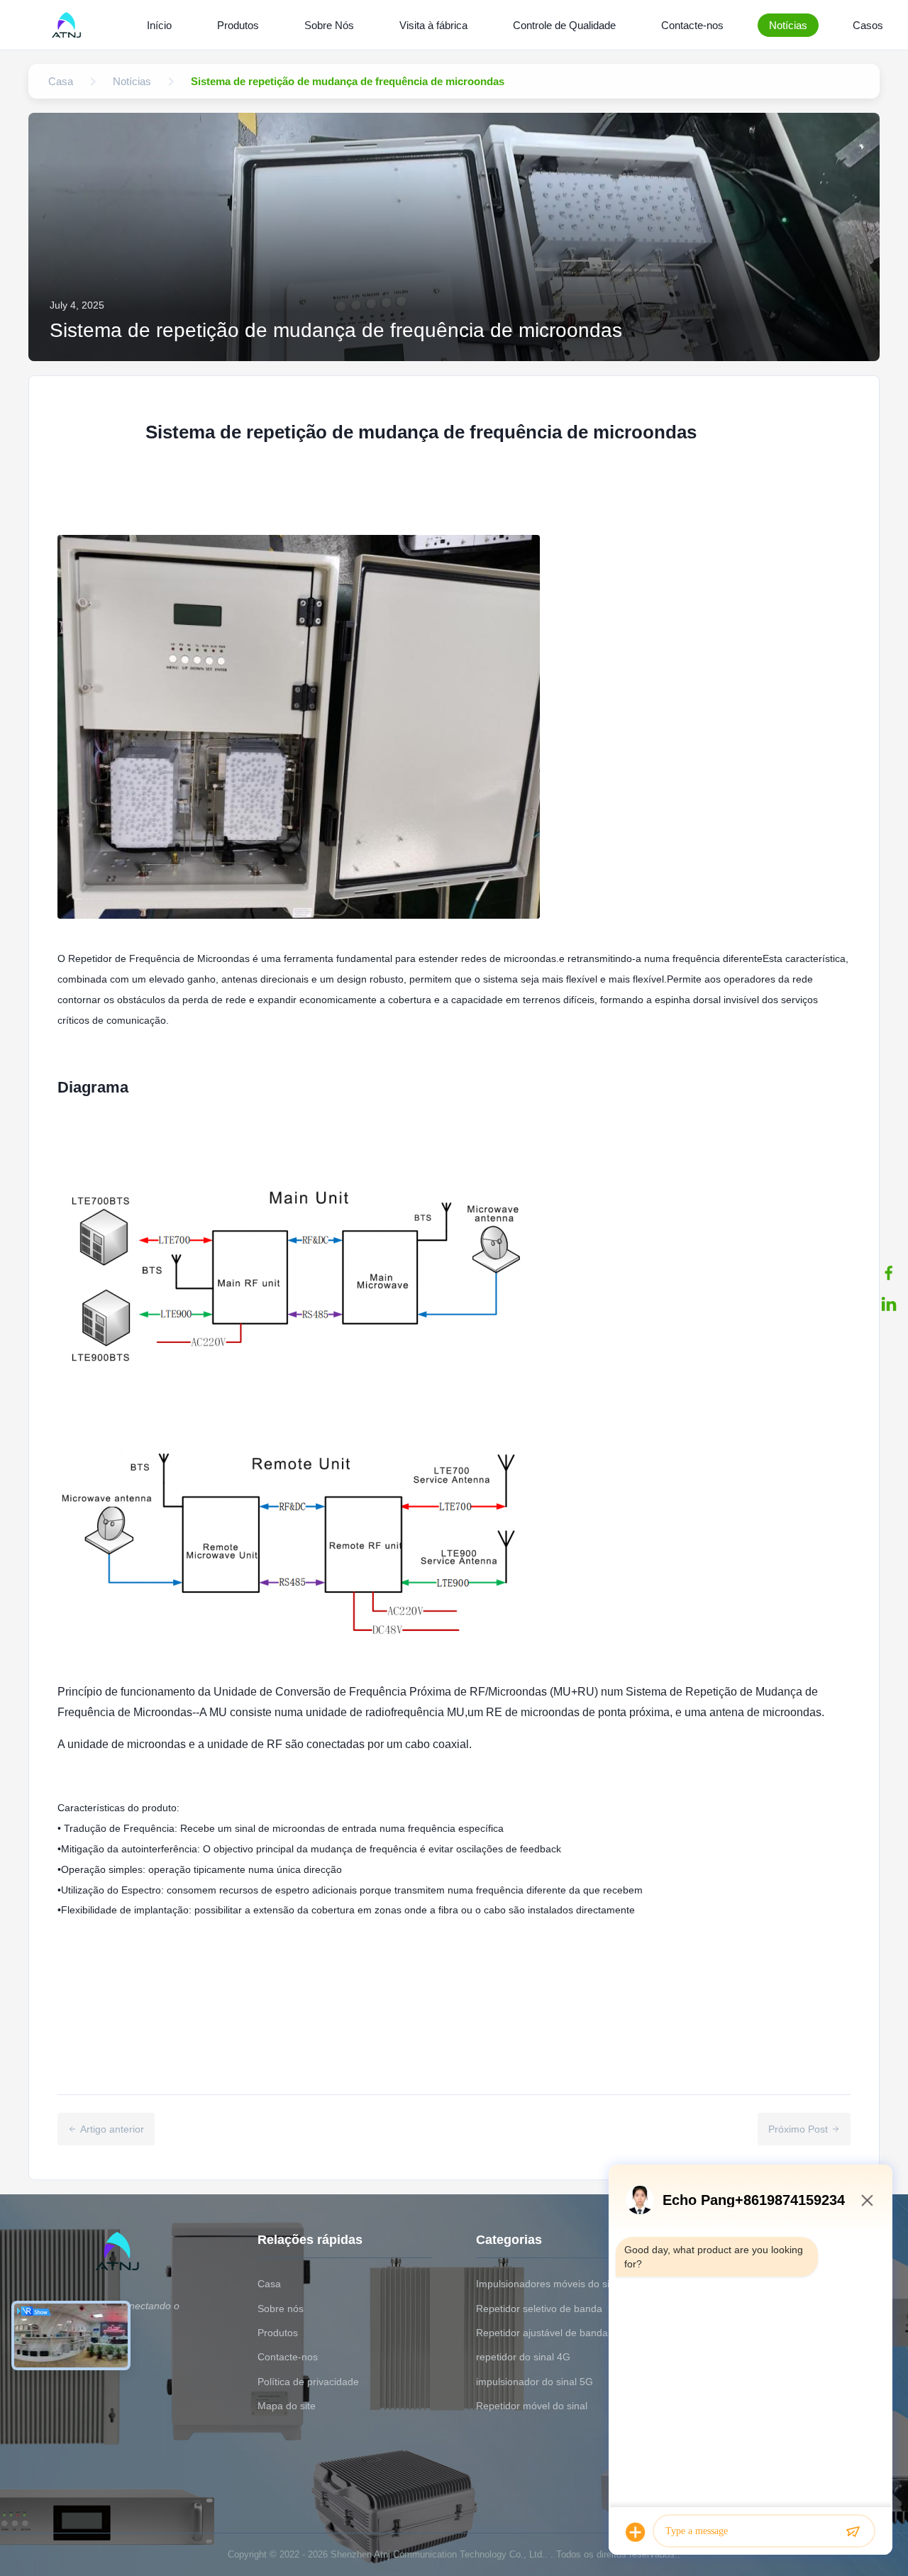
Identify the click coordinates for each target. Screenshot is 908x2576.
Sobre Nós (329, 25)
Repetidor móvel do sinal (532, 2406)
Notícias (788, 25)
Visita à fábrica (433, 25)
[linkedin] (889, 1304)
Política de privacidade (308, 2382)
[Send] (853, 2532)
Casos (868, 25)
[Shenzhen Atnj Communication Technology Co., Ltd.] (69, 25)
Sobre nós (281, 2309)
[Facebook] (889, 1273)
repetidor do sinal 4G (523, 2357)
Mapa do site (287, 2406)
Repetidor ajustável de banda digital (557, 2333)
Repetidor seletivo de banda (539, 2309)
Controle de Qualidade (564, 25)
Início (159, 25)
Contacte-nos (692, 25)
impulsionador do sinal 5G (535, 2382)
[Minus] (867, 2200)
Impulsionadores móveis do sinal (549, 2284)
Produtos (238, 25)
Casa (269, 2284)
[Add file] (636, 2532)
